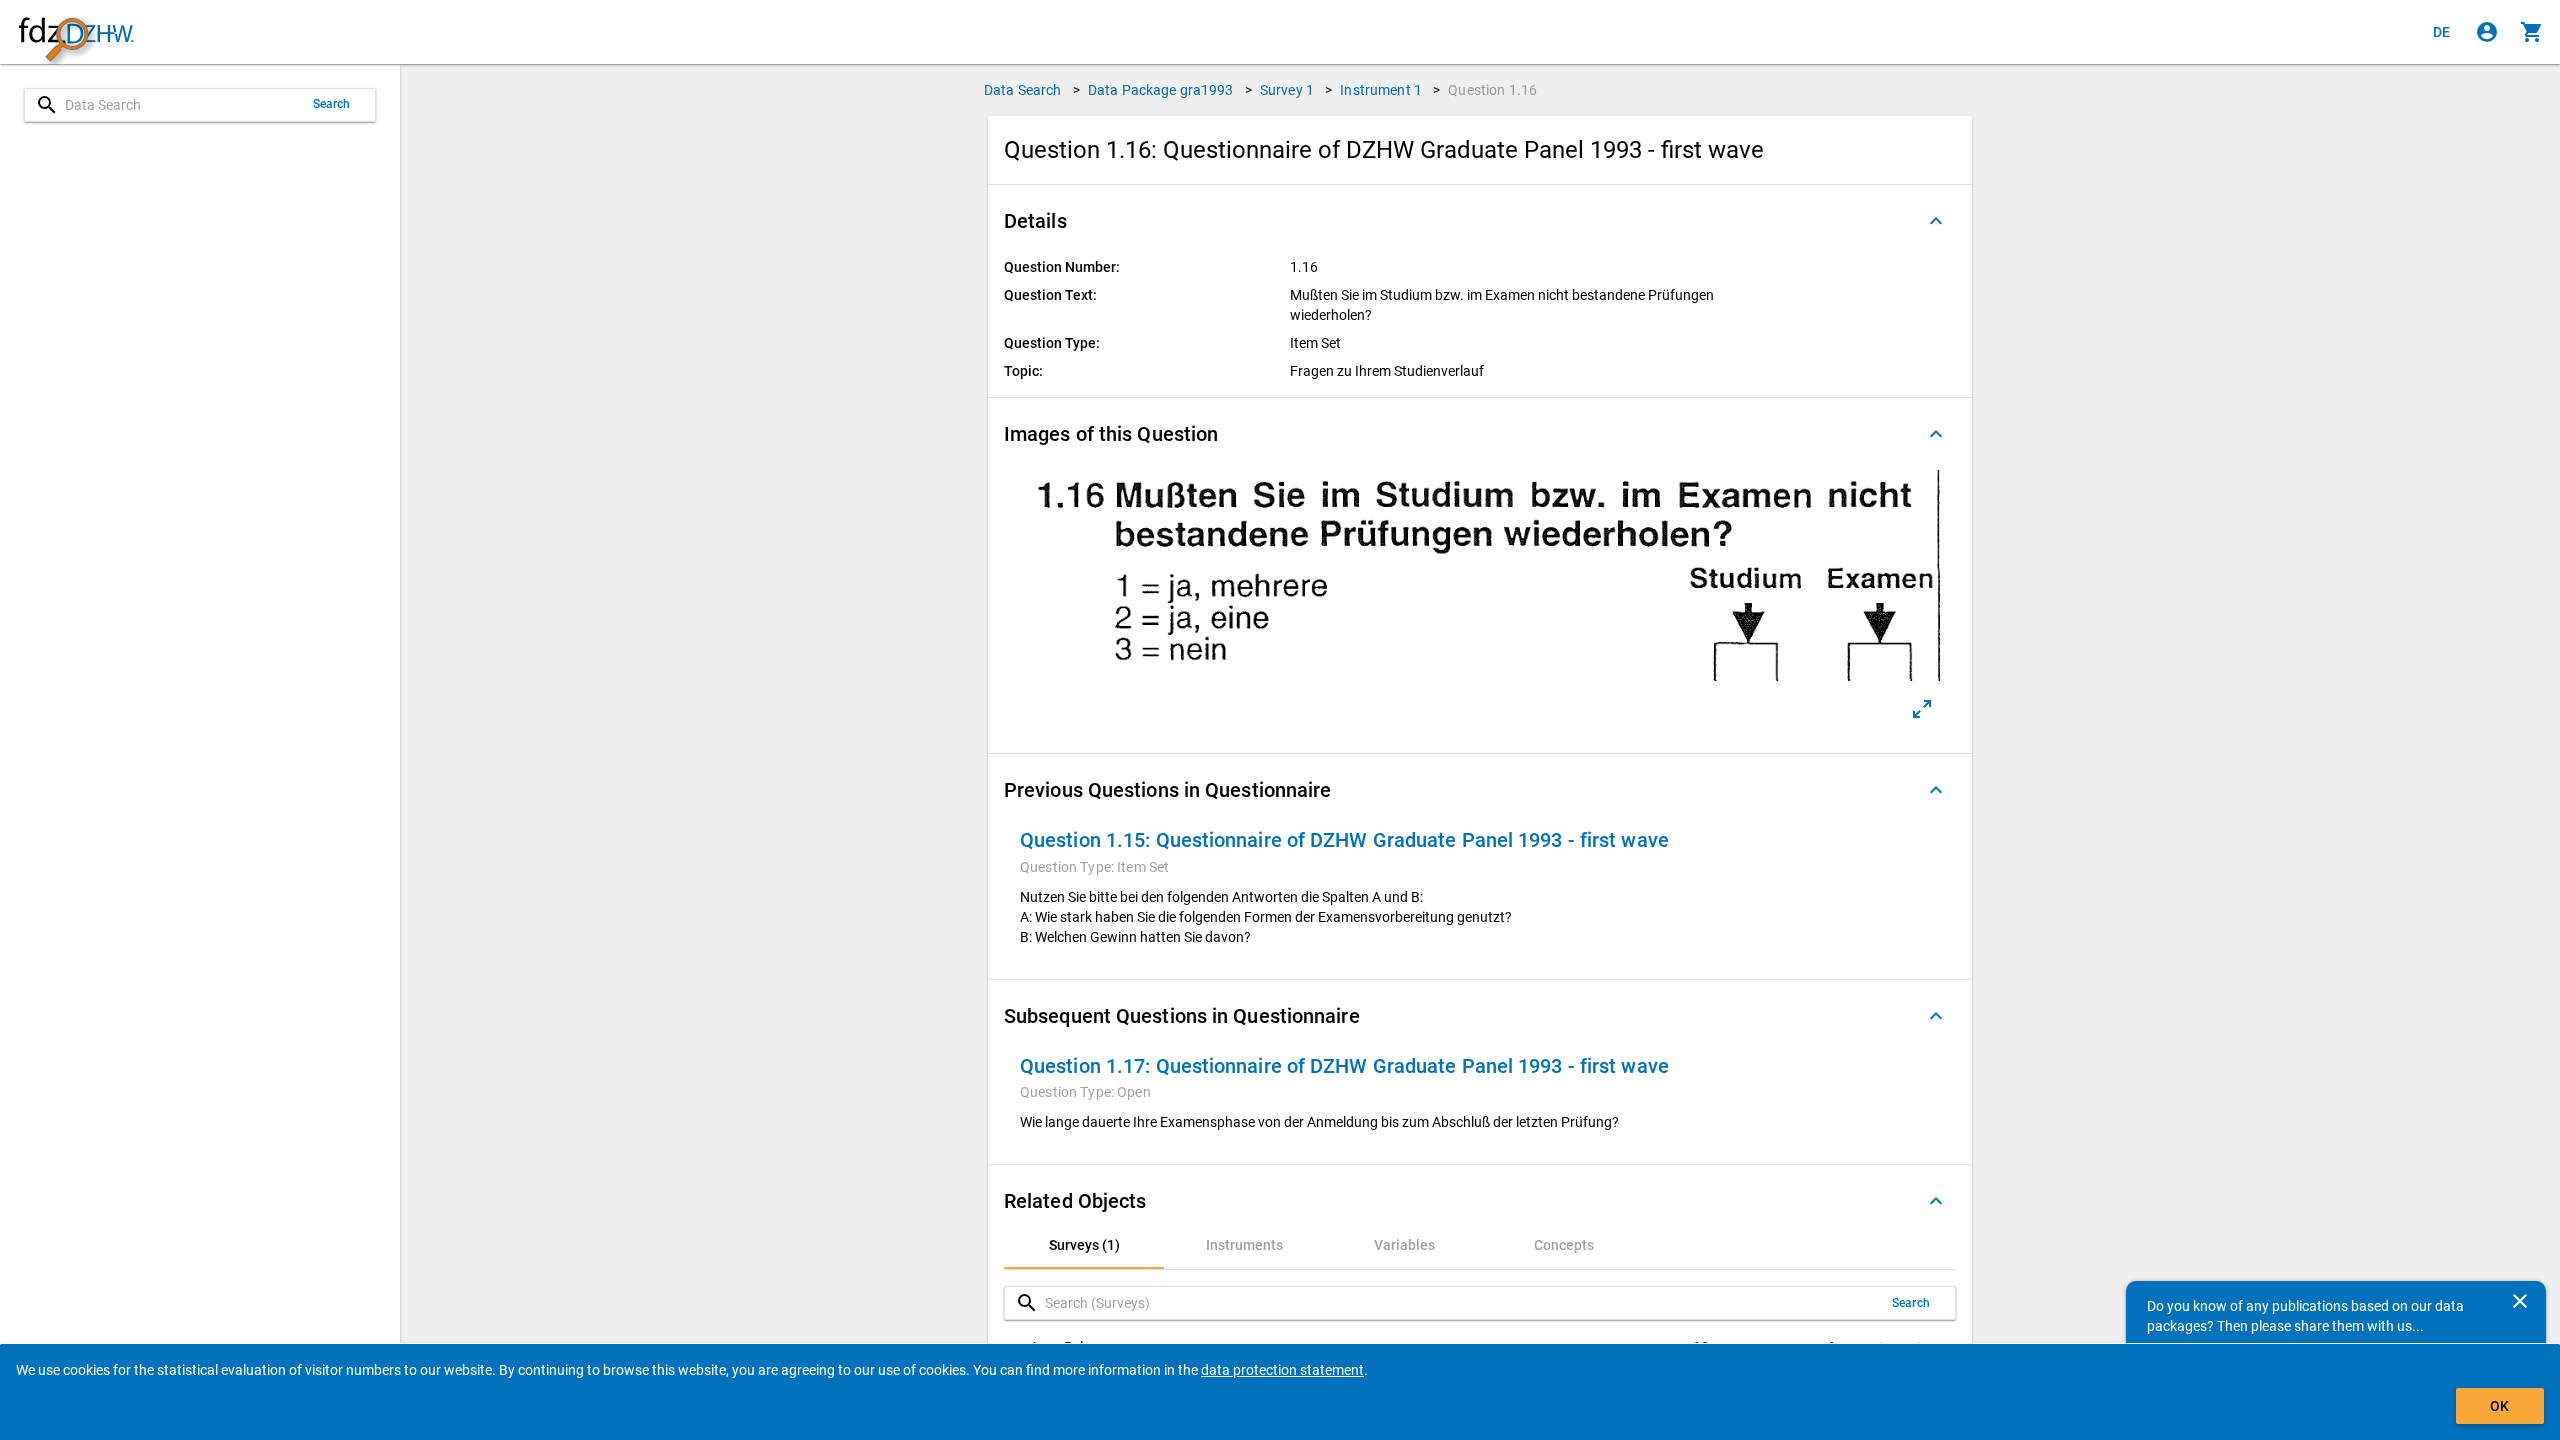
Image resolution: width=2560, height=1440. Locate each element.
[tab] (1084, 1245)
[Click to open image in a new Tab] (1922, 709)
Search (332, 104)
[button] (1480, 221)
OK (2499, 1406)
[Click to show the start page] (76, 32)
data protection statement (1282, 1370)
